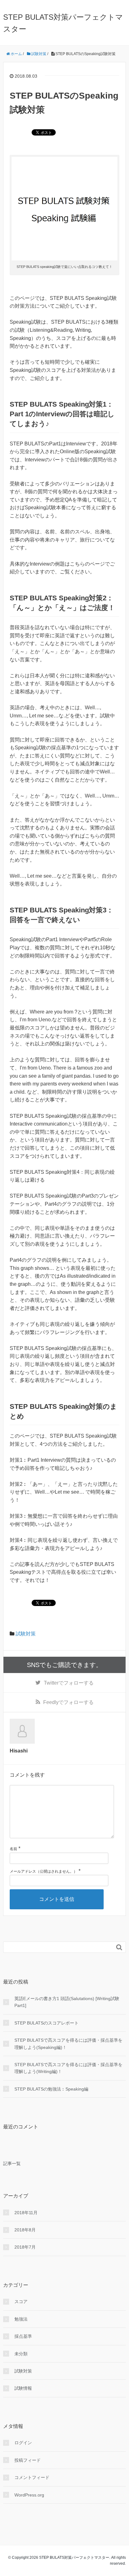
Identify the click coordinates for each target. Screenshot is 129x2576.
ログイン (23, 2443)
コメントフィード (32, 2477)
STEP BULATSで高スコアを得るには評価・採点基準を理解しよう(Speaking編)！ (68, 2044)
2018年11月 (26, 2213)
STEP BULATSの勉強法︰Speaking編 (51, 2089)
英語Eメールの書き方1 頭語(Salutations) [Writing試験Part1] (67, 2002)
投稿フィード (28, 2460)
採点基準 (23, 2336)
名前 (13, 1849)
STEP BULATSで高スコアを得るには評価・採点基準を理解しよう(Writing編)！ (68, 2068)
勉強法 (21, 2319)
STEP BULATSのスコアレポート (46, 2023)
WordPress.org (29, 2495)
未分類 (21, 2354)
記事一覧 (12, 2163)
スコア (21, 2301)
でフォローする (69, 1683)
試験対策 (26, 1634)
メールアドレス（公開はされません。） (44, 1871)
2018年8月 (25, 2230)
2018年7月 (25, 2247)
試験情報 (23, 2388)
